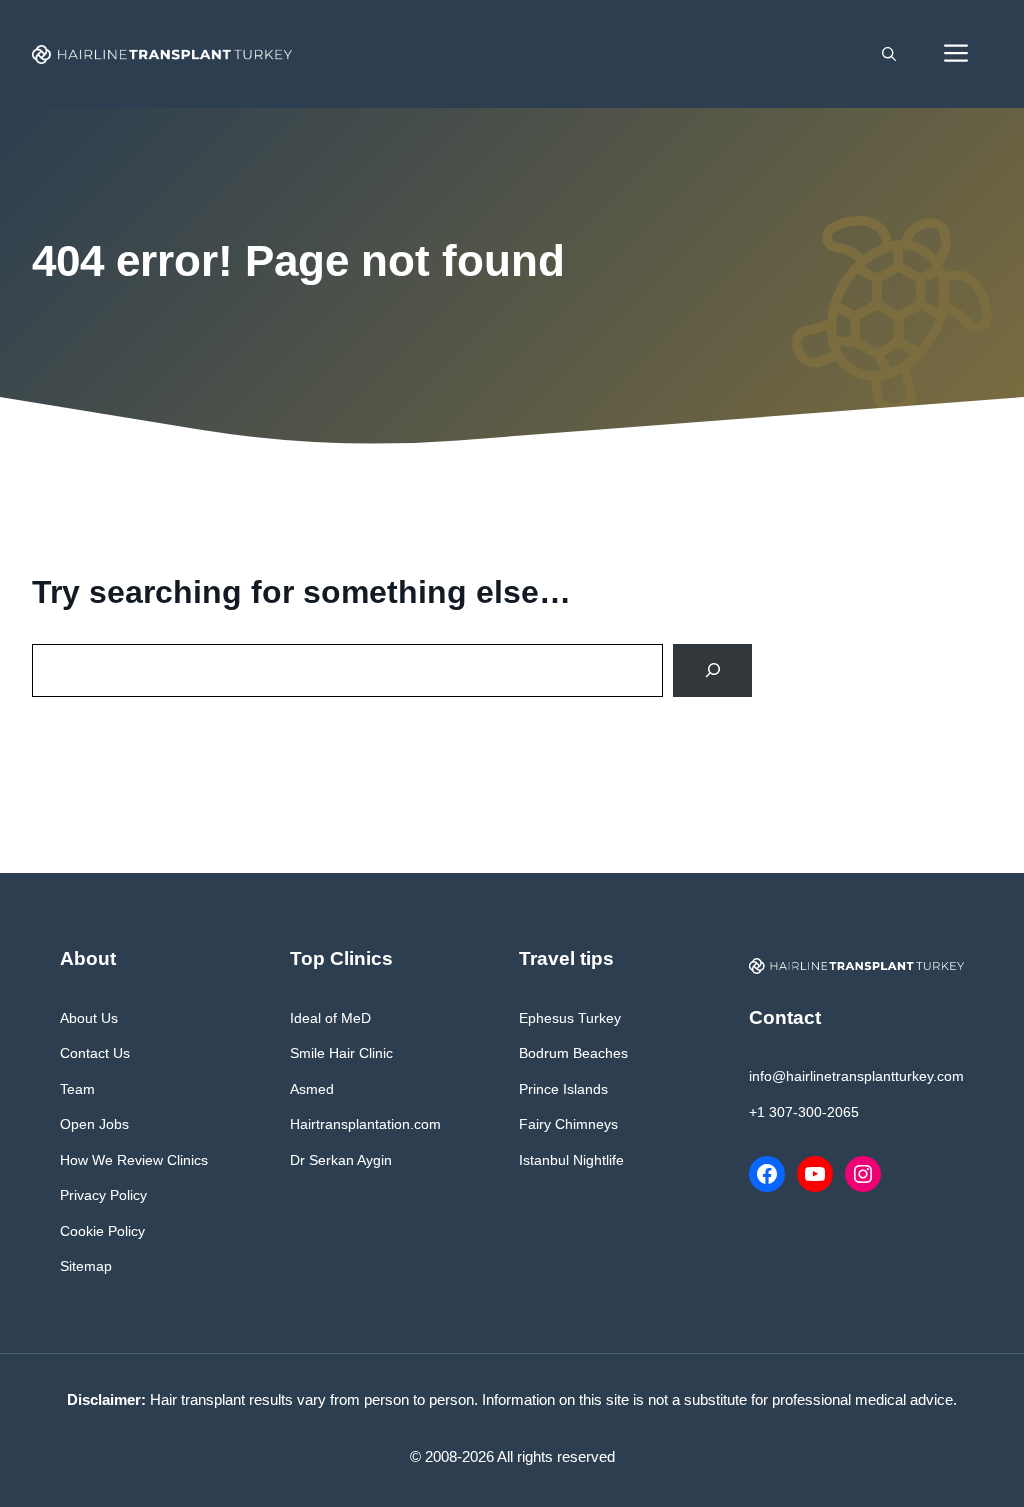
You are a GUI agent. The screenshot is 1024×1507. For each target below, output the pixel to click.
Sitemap (86, 1266)
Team (77, 1089)
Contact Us (95, 1053)
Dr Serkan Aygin (341, 1160)
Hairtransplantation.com (365, 1124)
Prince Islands (563, 1089)
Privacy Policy (103, 1195)
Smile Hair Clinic (341, 1053)
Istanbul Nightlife (571, 1160)
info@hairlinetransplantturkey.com (856, 1076)
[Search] (712, 670)
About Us (89, 1018)
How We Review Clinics (134, 1160)
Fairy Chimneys (568, 1124)
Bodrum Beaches (573, 1053)
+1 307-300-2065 (804, 1112)
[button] (889, 54)
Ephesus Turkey (570, 1018)
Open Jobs (94, 1124)
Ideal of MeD (330, 1018)
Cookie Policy (102, 1231)
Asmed (312, 1089)
